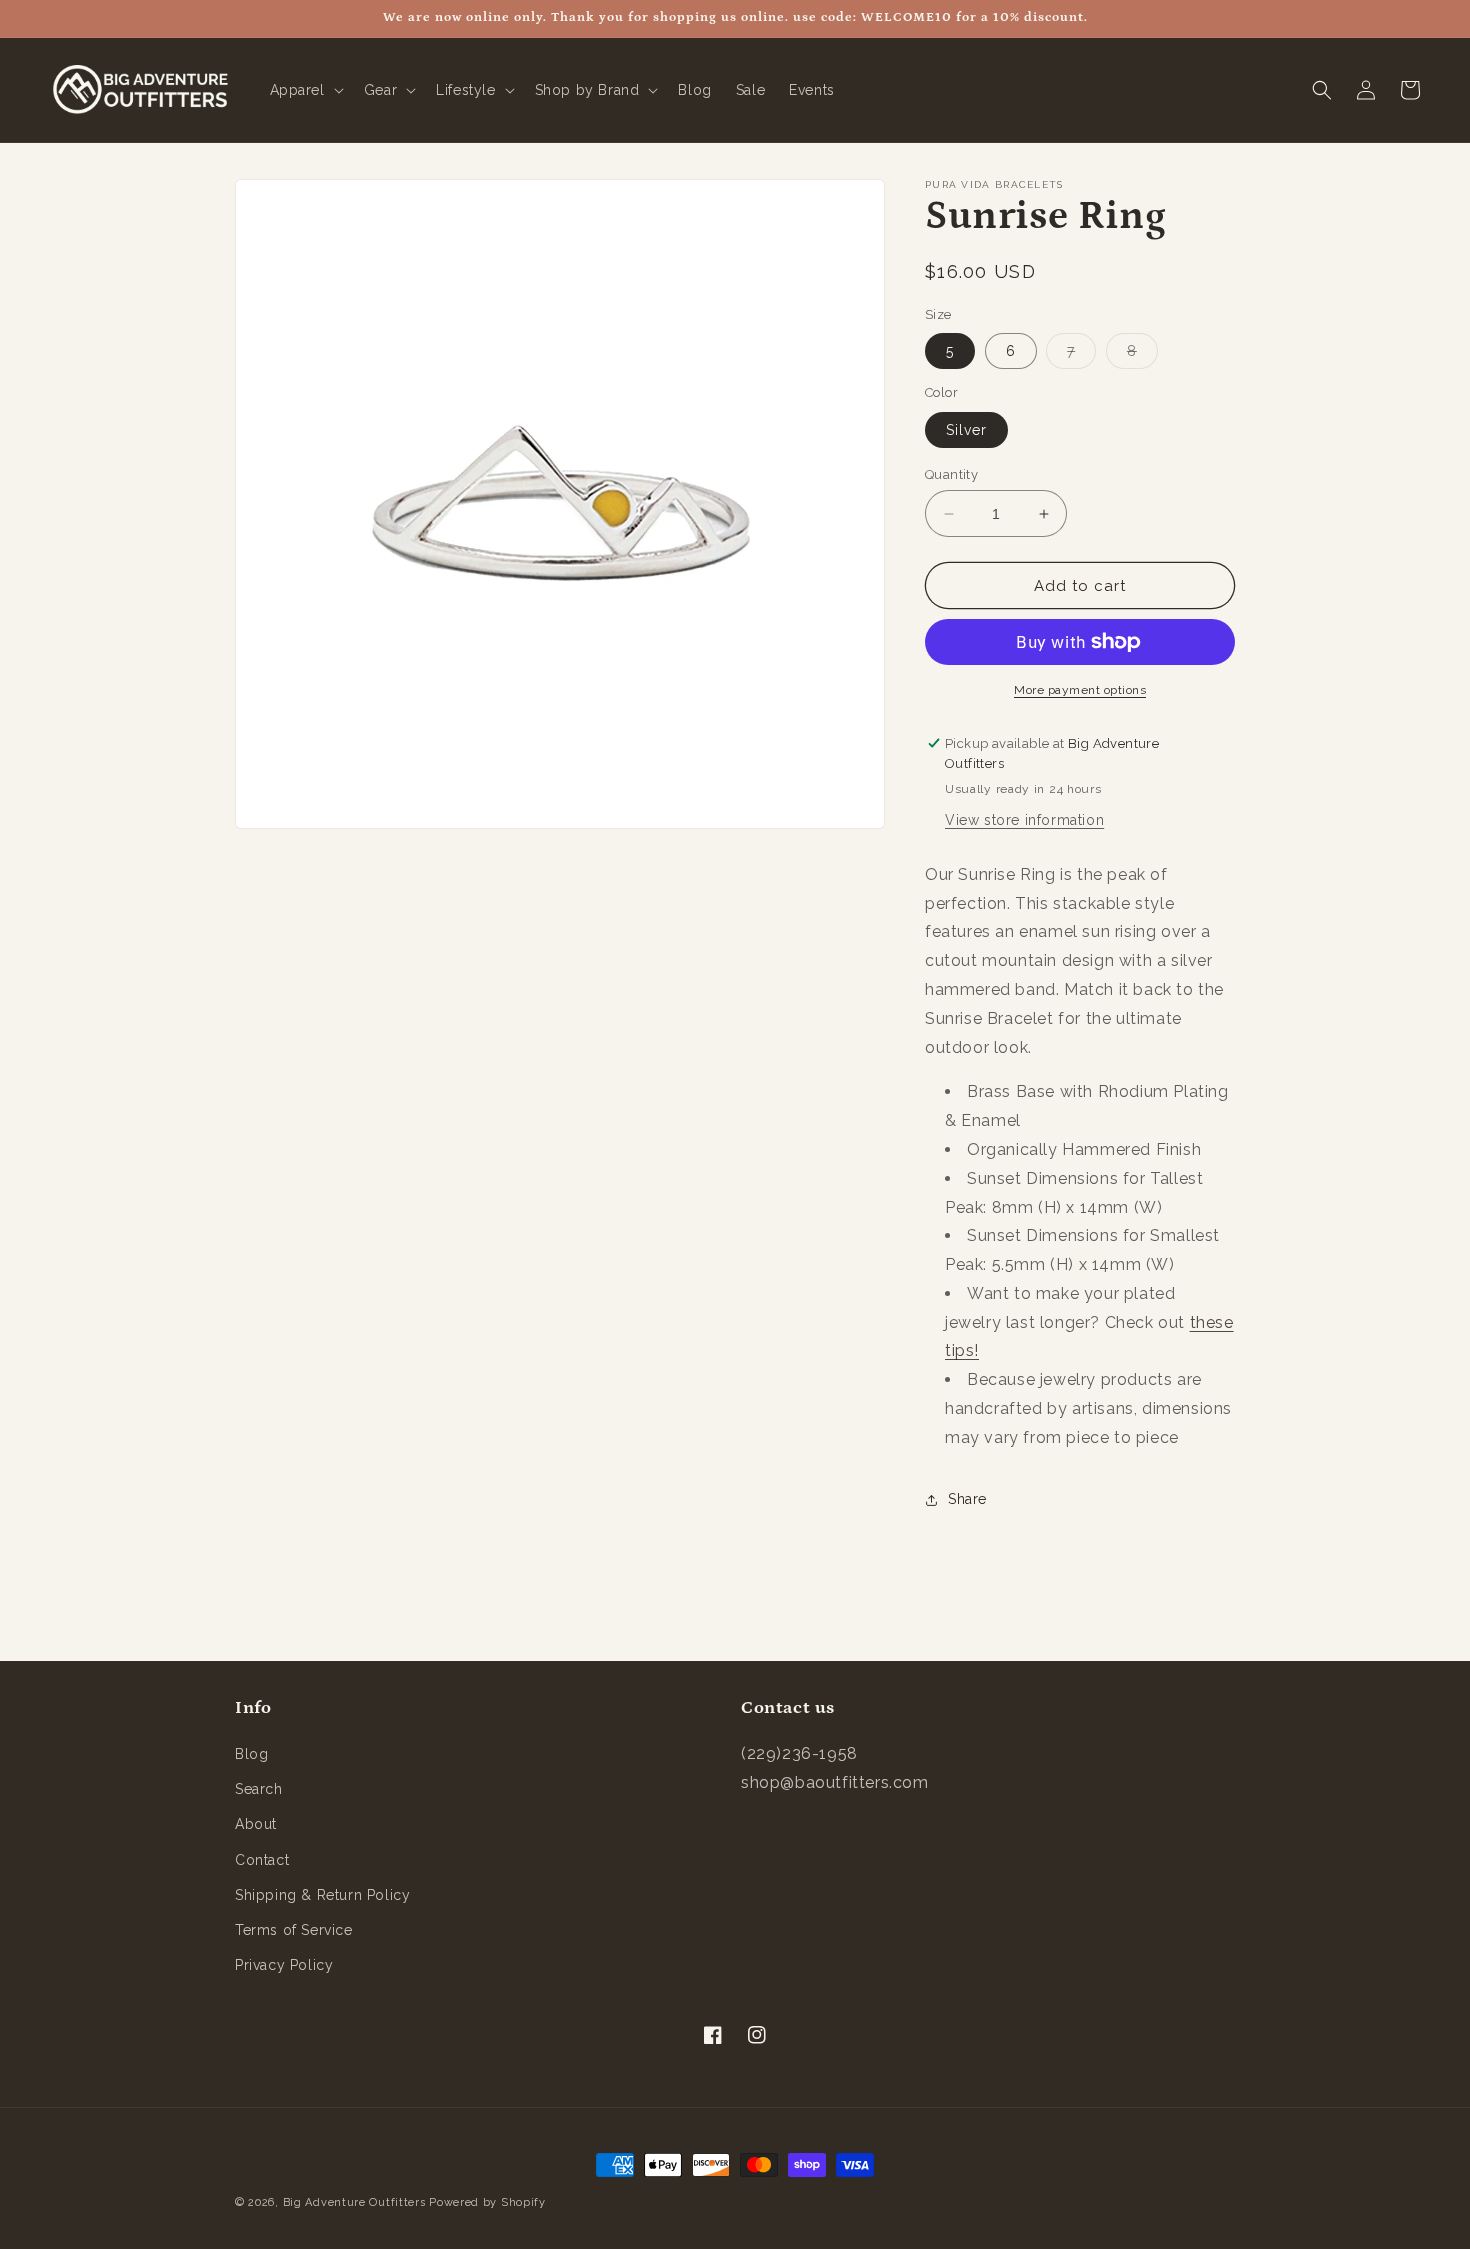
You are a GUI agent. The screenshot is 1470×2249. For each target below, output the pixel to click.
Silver (966, 430)
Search (259, 1789)
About (256, 1824)
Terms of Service (294, 1930)
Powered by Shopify (487, 2202)
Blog (251, 1754)
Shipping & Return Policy (322, 1895)
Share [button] (967, 1499)
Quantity (951, 474)
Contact (262, 1860)
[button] (305, 90)
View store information (1024, 820)
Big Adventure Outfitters (354, 2202)
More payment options (1080, 690)
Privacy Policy (284, 1965)
